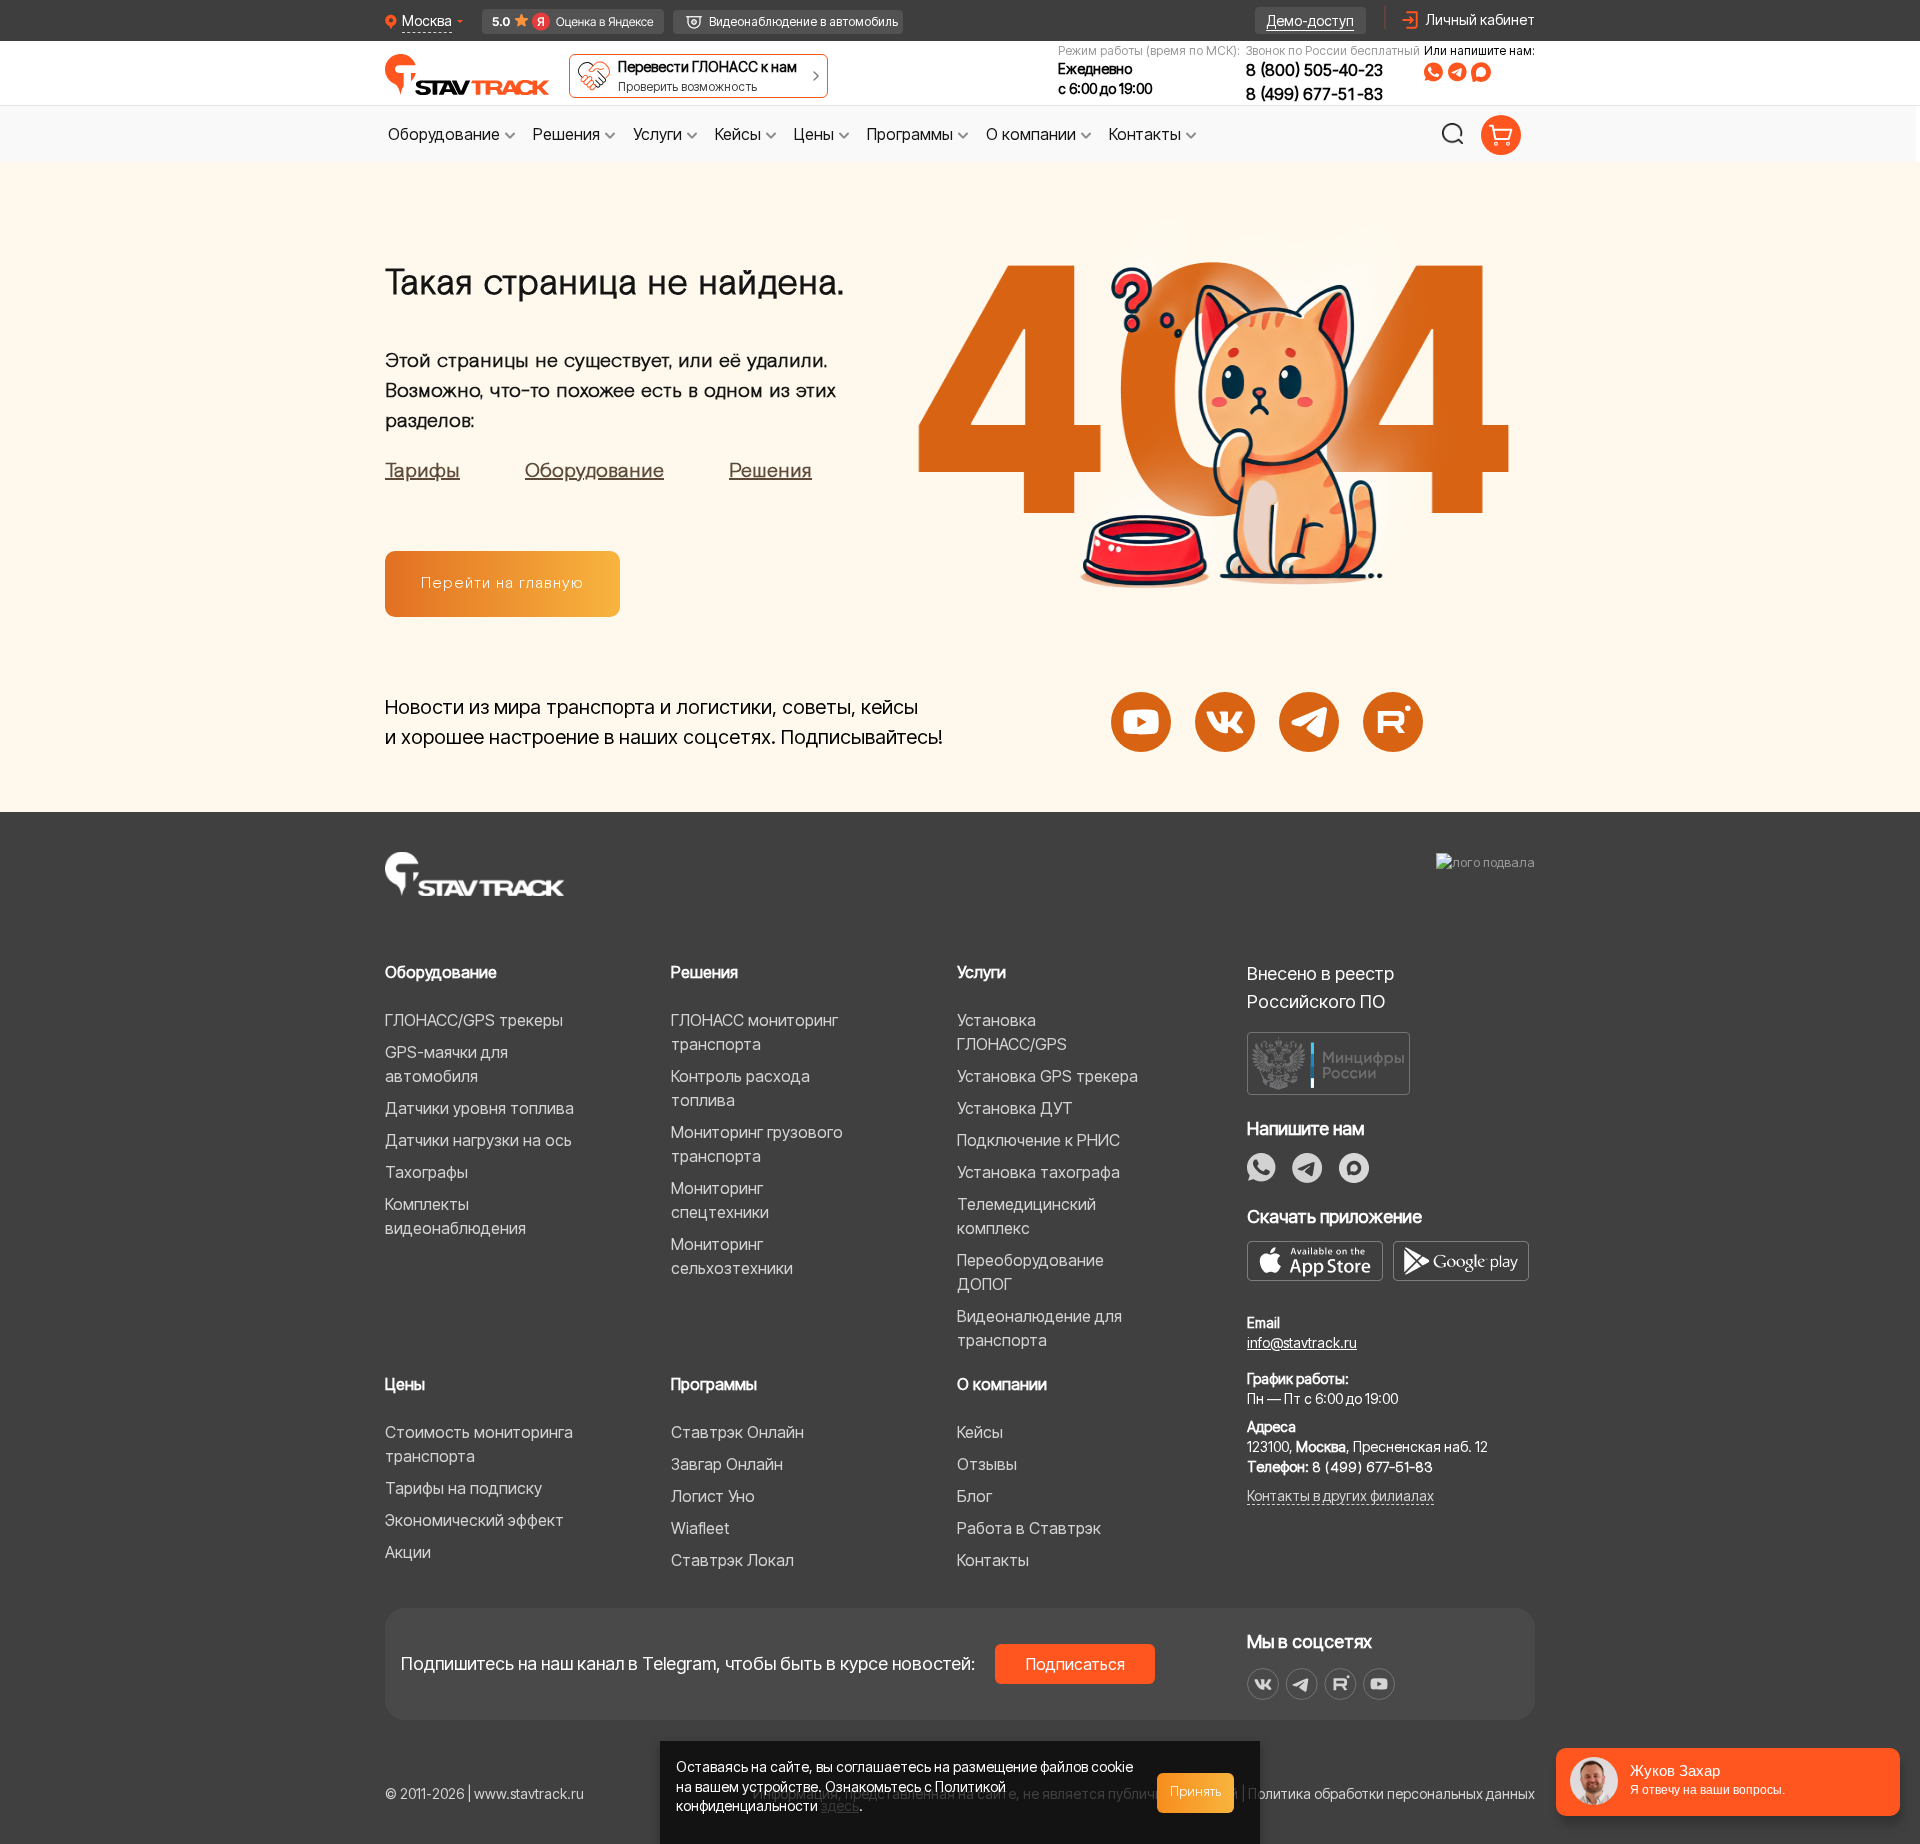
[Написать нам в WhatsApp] (1261, 1167)
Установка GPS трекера (1047, 1076)
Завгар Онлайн (727, 1464)
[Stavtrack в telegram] (1301, 1684)
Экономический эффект (474, 1520)
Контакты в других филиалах (1340, 1495)
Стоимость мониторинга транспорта (479, 1444)
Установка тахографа (1038, 1172)
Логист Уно (713, 1496)
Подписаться (1075, 1664)
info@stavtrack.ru (1302, 1342)
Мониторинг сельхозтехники (732, 1256)
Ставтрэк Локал (732, 1560)
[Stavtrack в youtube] (1379, 1684)
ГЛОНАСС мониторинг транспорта (754, 1032)
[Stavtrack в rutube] (1340, 1684)
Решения (770, 471)
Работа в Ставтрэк (1029, 1528)
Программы (714, 1384)
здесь (840, 1805)
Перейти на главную (502, 583)
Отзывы (987, 1464)
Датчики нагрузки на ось (478, 1140)
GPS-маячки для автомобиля (446, 1064)
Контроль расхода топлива (740, 1088)
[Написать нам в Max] (1354, 1168)
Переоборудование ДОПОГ (1030, 1272)
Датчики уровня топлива (479, 1108)
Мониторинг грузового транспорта (757, 1144)
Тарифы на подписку (463, 1488)
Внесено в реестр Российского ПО (1320, 987)
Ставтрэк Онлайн (737, 1432)
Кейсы (980, 1432)
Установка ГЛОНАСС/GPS (1012, 1032)
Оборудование (594, 471)
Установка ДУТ (1015, 1108)
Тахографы (426, 1172)
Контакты (993, 1560)
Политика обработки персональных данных (1391, 1793)
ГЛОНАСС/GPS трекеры (474, 1020)
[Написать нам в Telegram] (1307, 1168)
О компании (1002, 1384)
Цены (405, 1384)
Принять (1196, 1792)
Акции (408, 1552)
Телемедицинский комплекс (1026, 1216)
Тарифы (422, 471)
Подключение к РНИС (1038, 1140)
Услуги (981, 972)
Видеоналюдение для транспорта (1039, 1328)
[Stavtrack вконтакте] (1263, 1684)
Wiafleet (700, 1528)
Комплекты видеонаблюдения (455, 1216)
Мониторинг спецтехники (720, 1200)
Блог (974, 1496)
